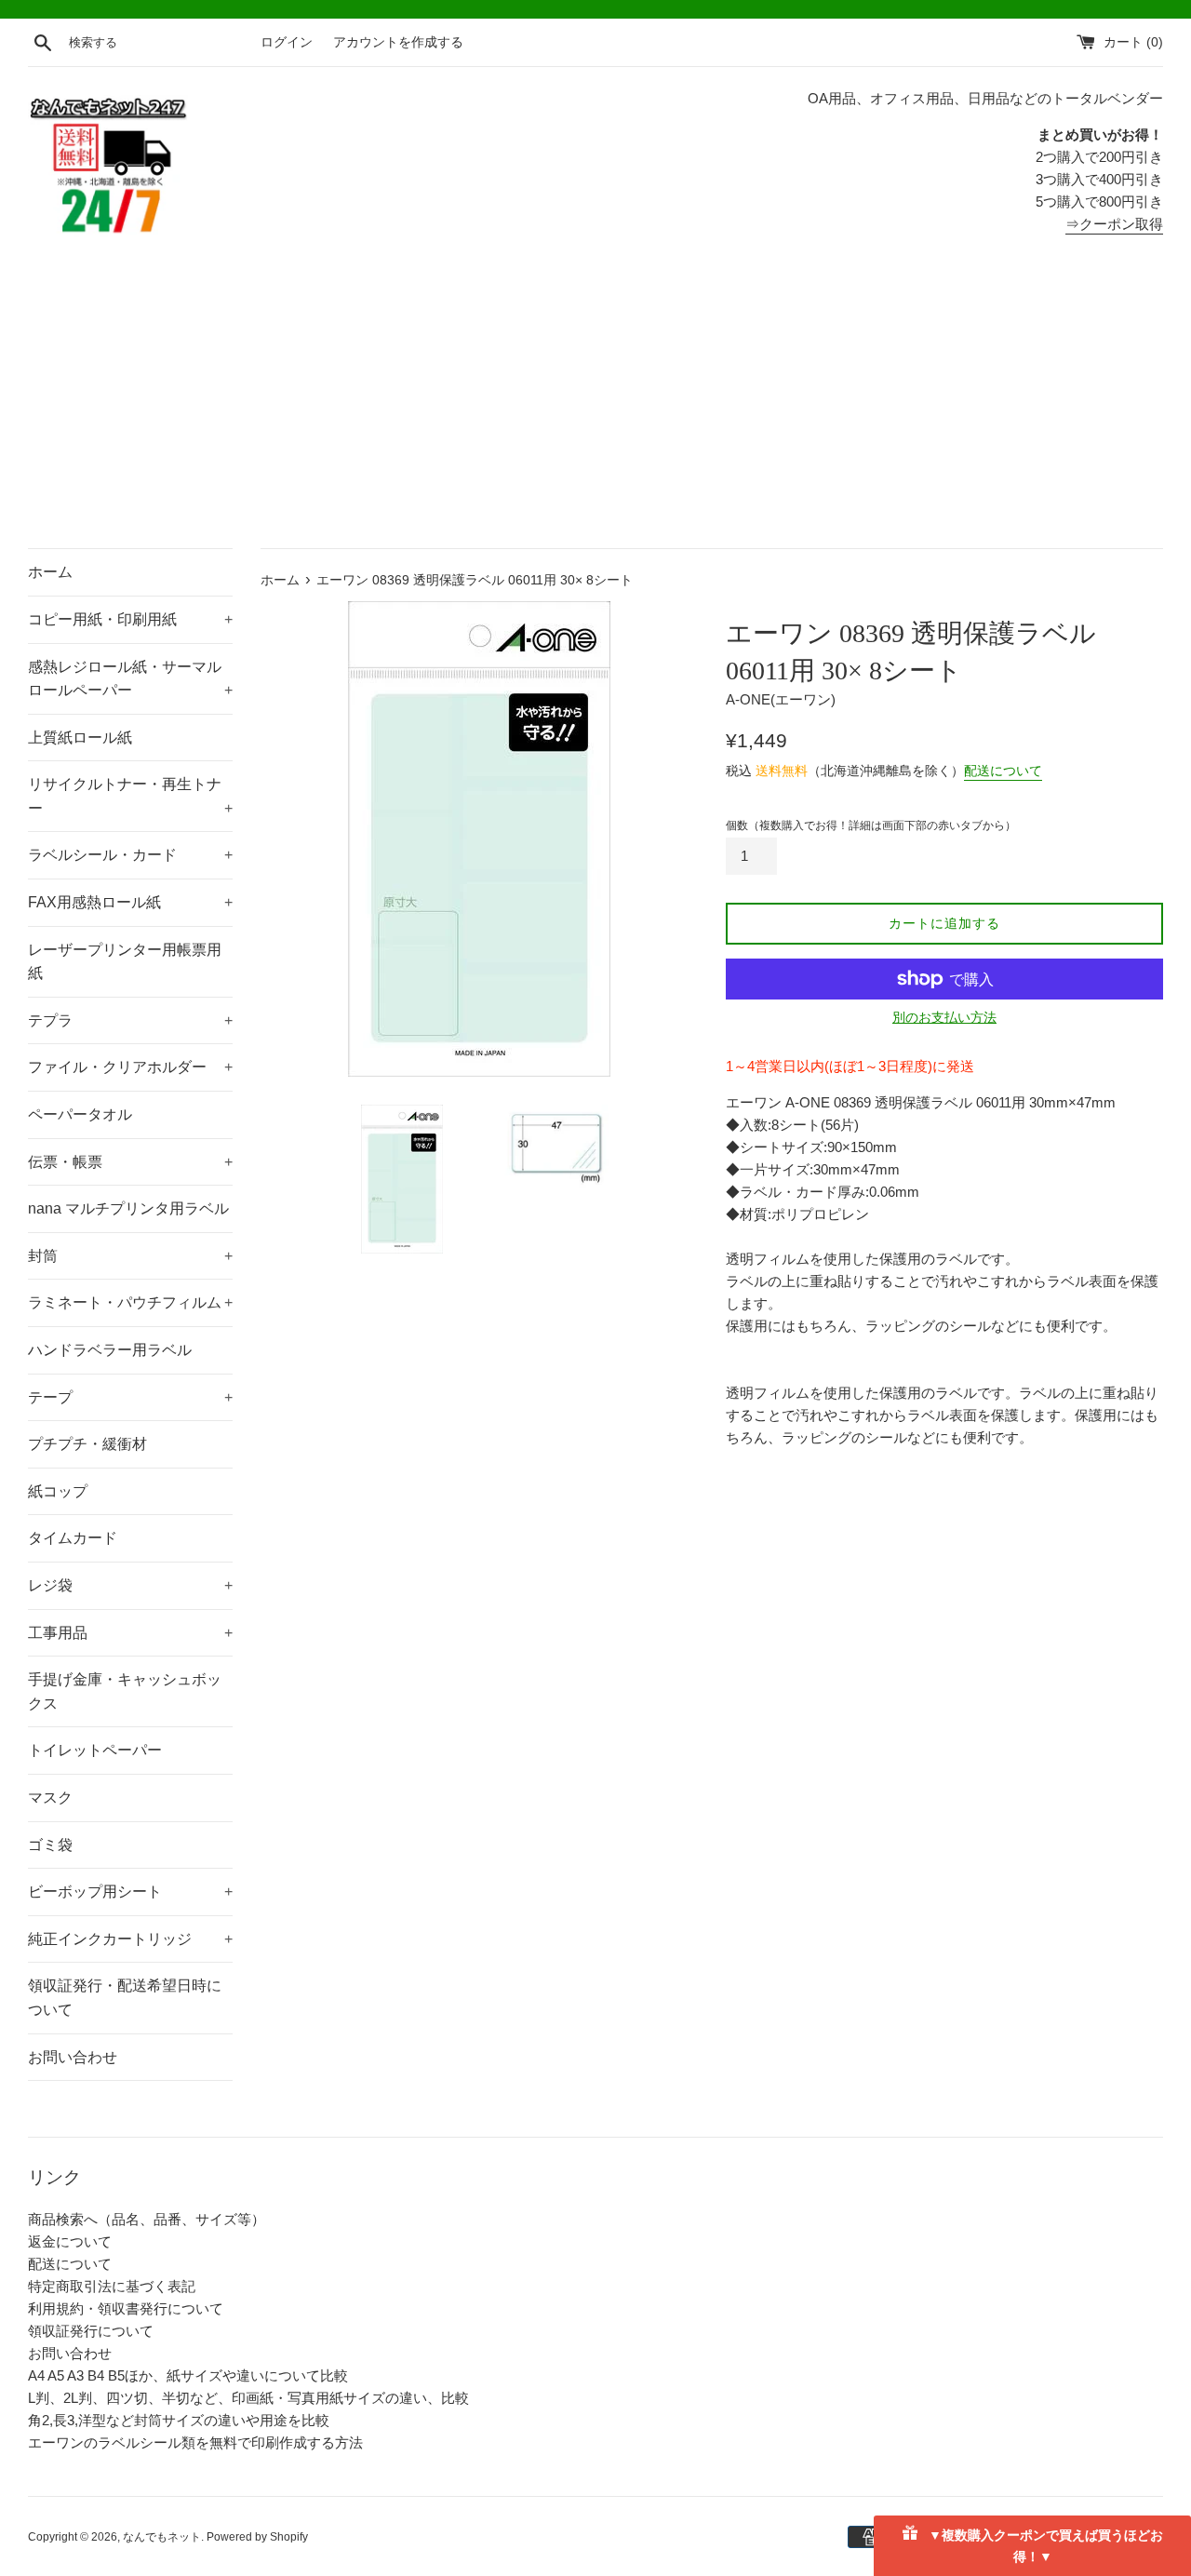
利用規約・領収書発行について (126, 2308)
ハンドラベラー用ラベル (110, 1350)
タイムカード (73, 1538)
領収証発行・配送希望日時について (125, 1998)
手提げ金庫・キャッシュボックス (125, 1691)
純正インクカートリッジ (130, 1939)
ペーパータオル (80, 1114)
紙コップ (58, 1491)
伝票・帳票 (130, 1162)
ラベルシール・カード (130, 855)
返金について (70, 2241)
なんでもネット (162, 2537)
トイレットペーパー (95, 1750)
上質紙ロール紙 (80, 738)
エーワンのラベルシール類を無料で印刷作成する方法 (195, 2442)
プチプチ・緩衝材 (87, 1444)
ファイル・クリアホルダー (130, 1067)
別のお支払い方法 (944, 1017)
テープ (130, 1397)
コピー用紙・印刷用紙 (130, 619)
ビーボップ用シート (130, 1892)
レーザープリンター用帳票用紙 (125, 962)
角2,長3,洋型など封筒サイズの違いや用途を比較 (179, 2420)
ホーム (50, 572)
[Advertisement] (595, 409)
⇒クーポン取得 (1114, 224)
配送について (1003, 771)
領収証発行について (91, 2331)
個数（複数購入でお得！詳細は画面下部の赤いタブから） (871, 825)
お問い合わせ (73, 2057)
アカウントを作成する (398, 42)
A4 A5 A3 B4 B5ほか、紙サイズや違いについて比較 (188, 2375)
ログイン (287, 42)
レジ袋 (130, 1585)
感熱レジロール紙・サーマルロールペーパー (130, 679)
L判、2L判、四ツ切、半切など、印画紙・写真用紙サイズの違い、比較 (248, 2398)
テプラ (130, 1020)
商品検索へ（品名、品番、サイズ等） (147, 2219)
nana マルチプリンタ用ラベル (128, 1208)
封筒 (130, 1256)
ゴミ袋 (50, 1845)
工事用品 (130, 1633)
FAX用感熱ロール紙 (130, 902)
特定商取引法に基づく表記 (112, 2286)
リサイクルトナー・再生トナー (130, 796)
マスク (50, 1798)
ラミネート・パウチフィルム (130, 1302)
